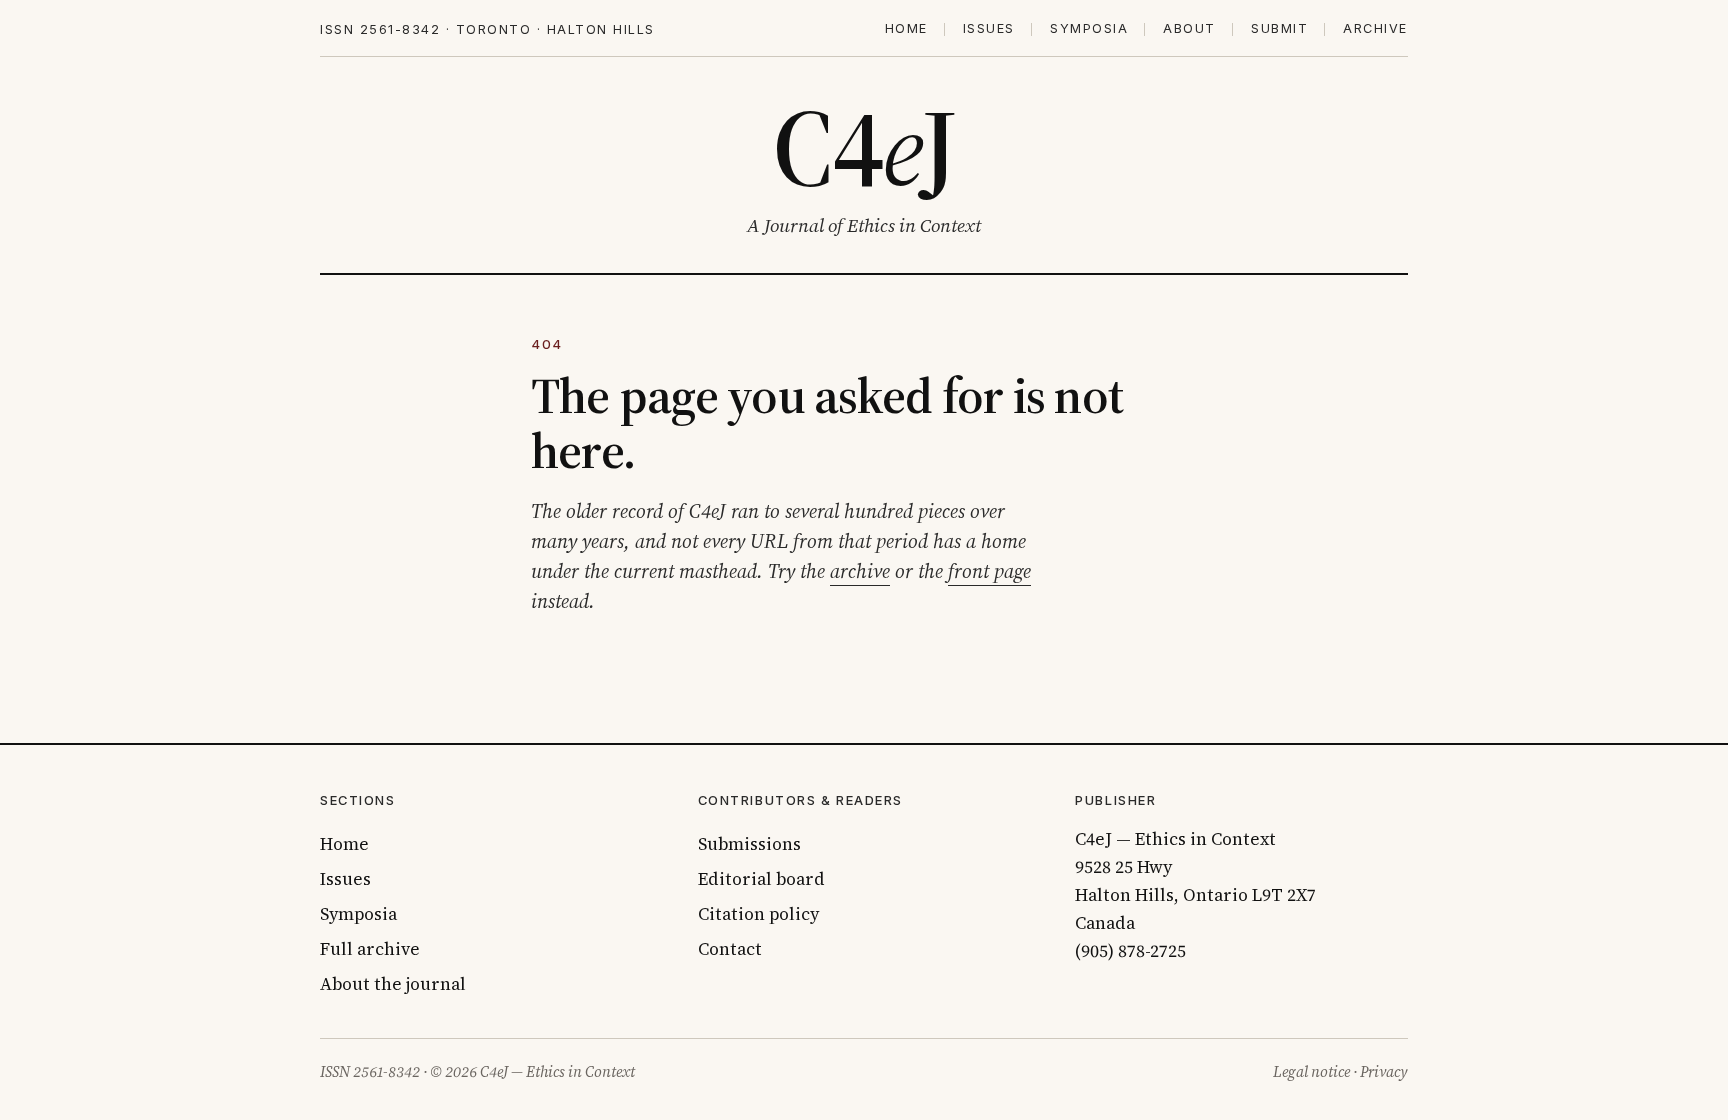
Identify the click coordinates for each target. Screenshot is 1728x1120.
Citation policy (758, 914)
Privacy (1384, 1072)
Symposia (1089, 29)
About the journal (393, 984)
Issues (989, 29)
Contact (730, 949)
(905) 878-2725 (1130, 951)
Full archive (370, 949)
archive (860, 571)
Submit (1279, 29)
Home (906, 29)
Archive (1375, 29)
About (1189, 29)
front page (989, 571)
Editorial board (761, 879)
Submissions (749, 844)
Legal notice (1311, 1072)
